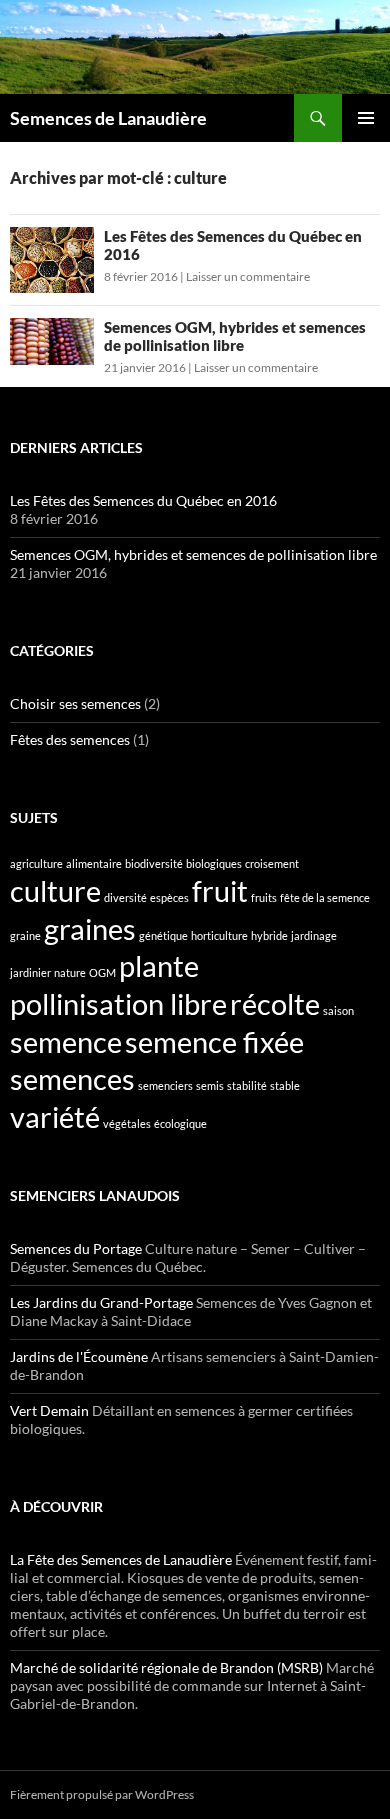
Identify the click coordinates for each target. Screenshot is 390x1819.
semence (66, 1041)
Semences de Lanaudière (108, 118)
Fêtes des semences (70, 739)
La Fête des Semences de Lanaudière (121, 1559)
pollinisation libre (118, 1003)
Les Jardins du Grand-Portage (101, 1302)
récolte (275, 1003)
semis (210, 1085)
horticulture (219, 935)
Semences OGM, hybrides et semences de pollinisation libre (235, 336)
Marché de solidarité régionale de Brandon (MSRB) (166, 1667)
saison (338, 1010)
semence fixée (214, 1041)
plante (159, 965)
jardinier (30, 972)
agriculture (36, 863)
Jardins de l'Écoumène (79, 1356)
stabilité (247, 1085)
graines (90, 928)
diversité (125, 897)
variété (55, 1116)
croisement (272, 863)
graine (25, 935)
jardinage (314, 935)
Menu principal (366, 118)
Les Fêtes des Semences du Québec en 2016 (143, 500)
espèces (169, 897)
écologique (180, 1123)
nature (70, 972)
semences (72, 1078)
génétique (163, 935)
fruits (264, 897)
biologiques (214, 863)
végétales (127, 1123)
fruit (220, 890)
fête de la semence (325, 897)
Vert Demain (49, 1410)
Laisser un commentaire (248, 276)
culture (55, 890)
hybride (269, 935)
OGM (102, 972)
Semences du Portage (76, 1248)
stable (285, 1085)
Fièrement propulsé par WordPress (102, 1794)
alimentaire (94, 863)
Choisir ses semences (75, 703)
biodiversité (154, 863)
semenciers (165, 1085)
